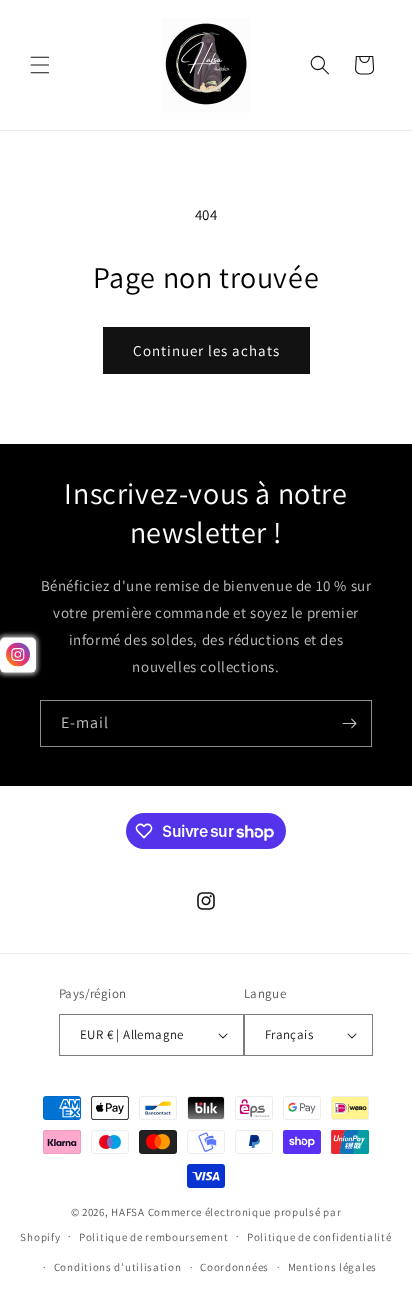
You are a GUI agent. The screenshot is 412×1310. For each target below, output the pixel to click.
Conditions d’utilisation (118, 1267)
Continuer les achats (206, 350)
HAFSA (128, 1212)
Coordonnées (234, 1267)
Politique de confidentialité (319, 1237)
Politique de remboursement (153, 1237)
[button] (40, 65)
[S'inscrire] (349, 723)
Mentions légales (332, 1267)
